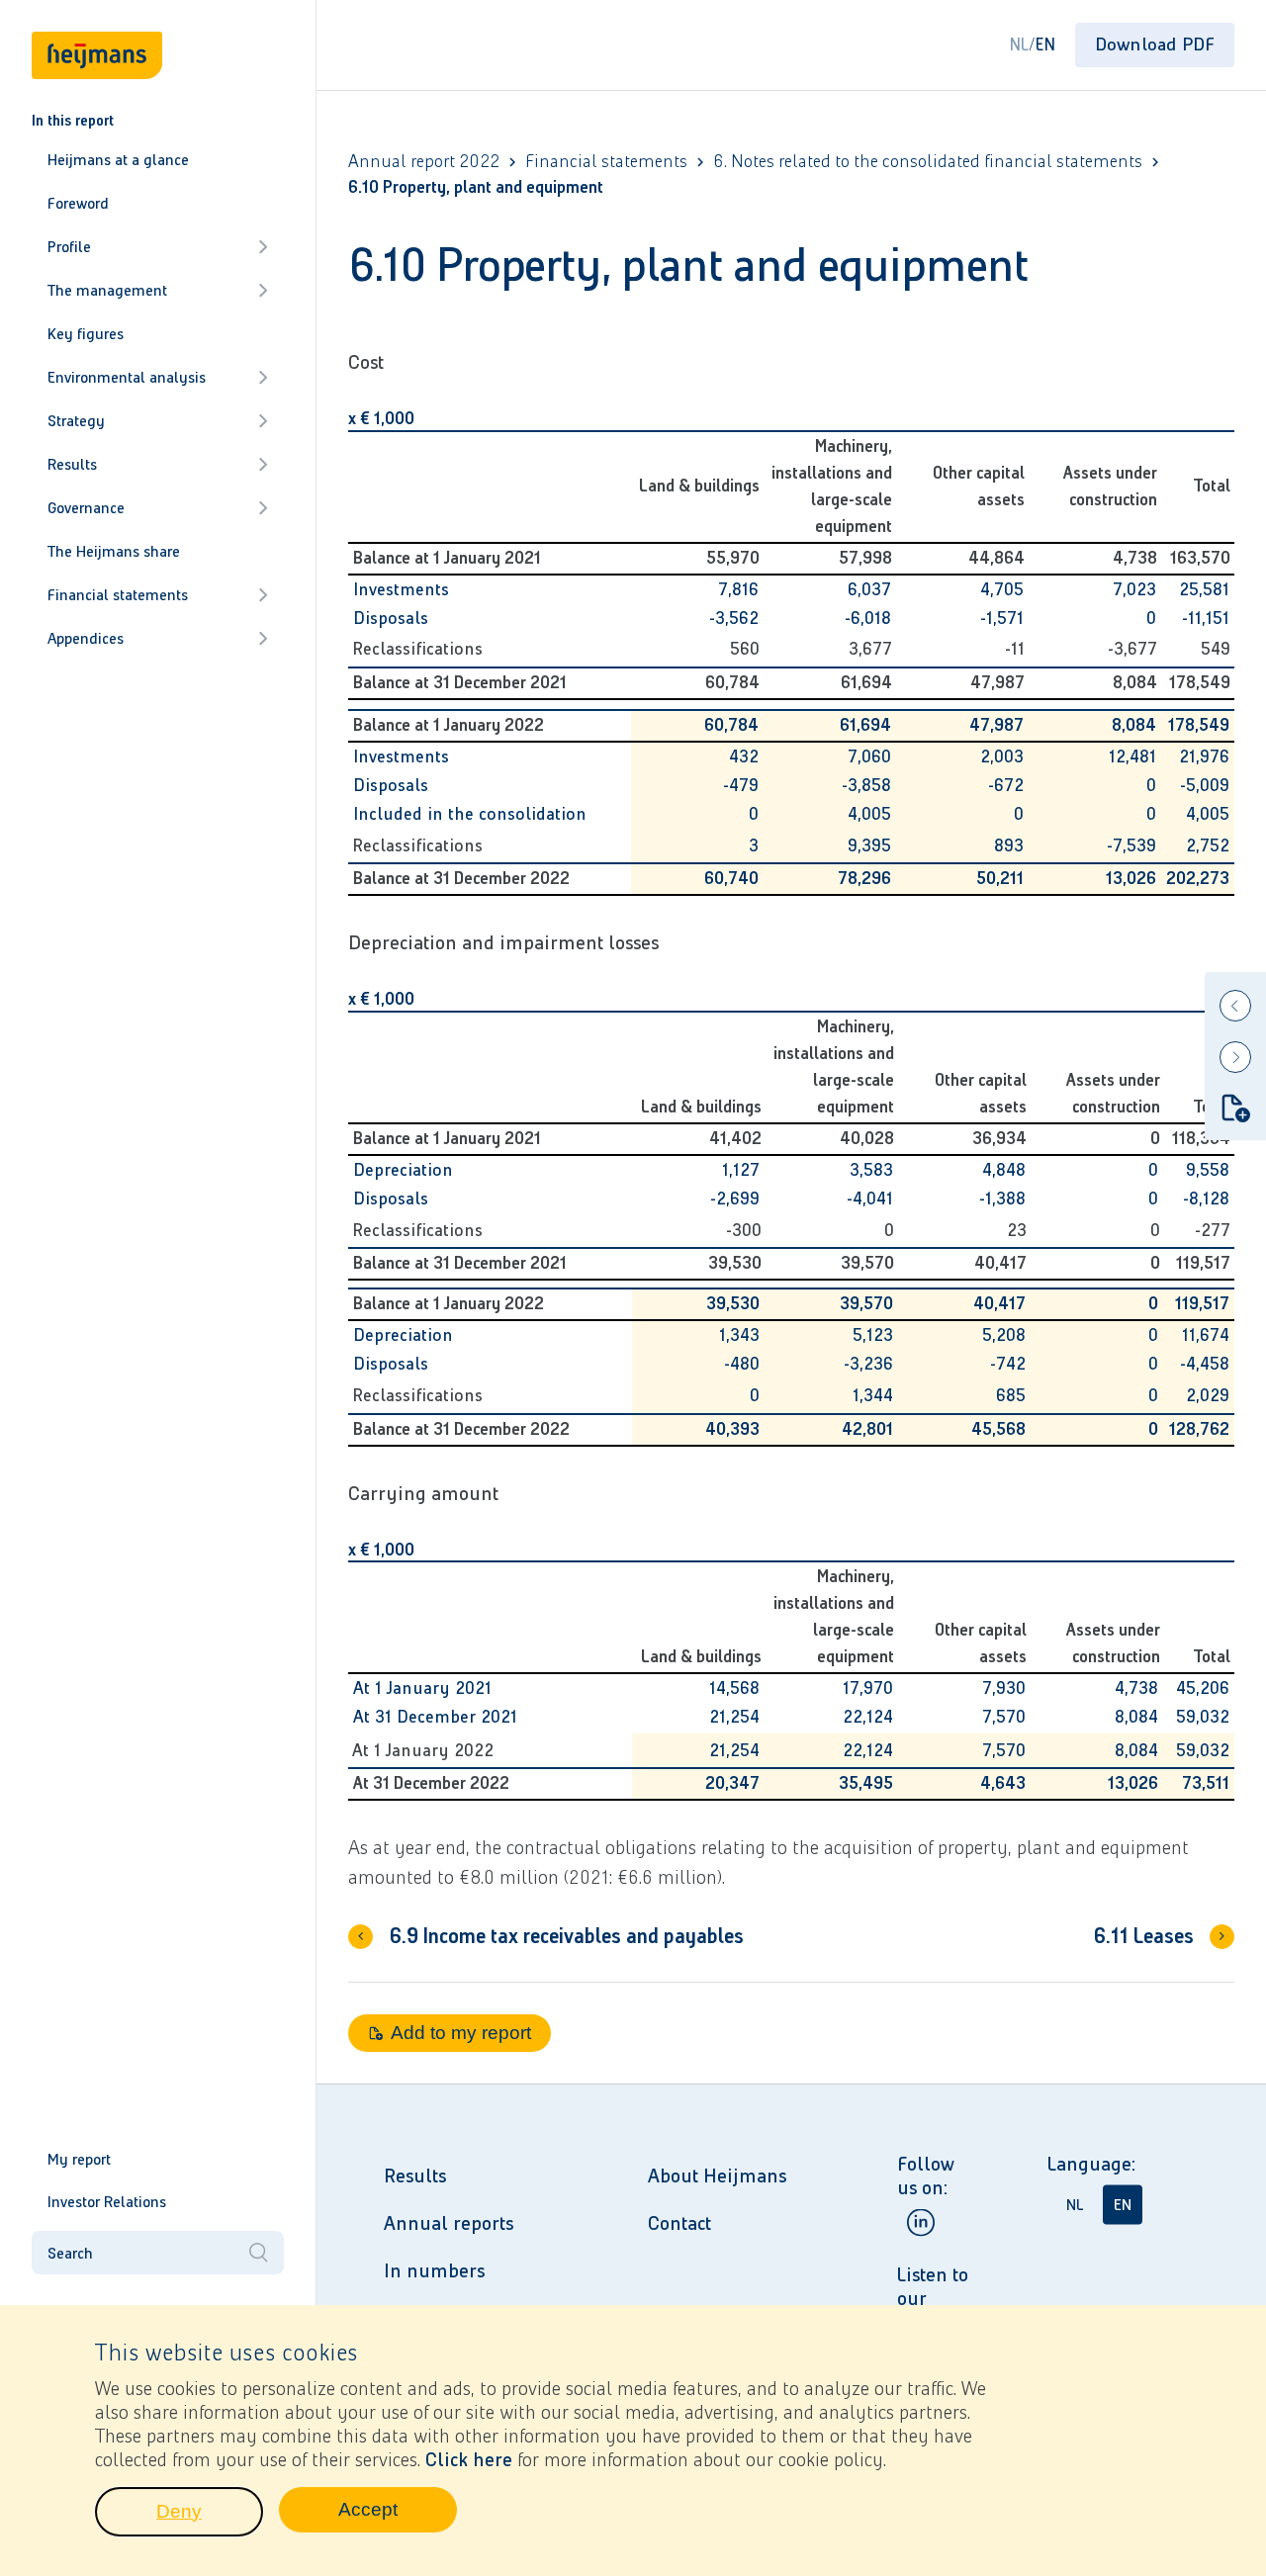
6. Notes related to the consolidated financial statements (928, 162)
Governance (86, 508)
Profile (69, 247)
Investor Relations (107, 2202)
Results (72, 464)
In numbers (434, 2270)
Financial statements (118, 595)
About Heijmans (717, 2176)
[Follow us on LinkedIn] (921, 2222)
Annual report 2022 (424, 162)
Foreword (78, 203)
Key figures (86, 334)
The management (107, 290)
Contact (679, 2223)
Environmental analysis (127, 377)
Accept (398, 2515)
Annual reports (449, 2223)
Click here (469, 2459)
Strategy (76, 421)
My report (79, 2159)
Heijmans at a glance (118, 160)
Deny (210, 2517)
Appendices (86, 638)
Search (70, 2253)
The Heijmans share (114, 551)
